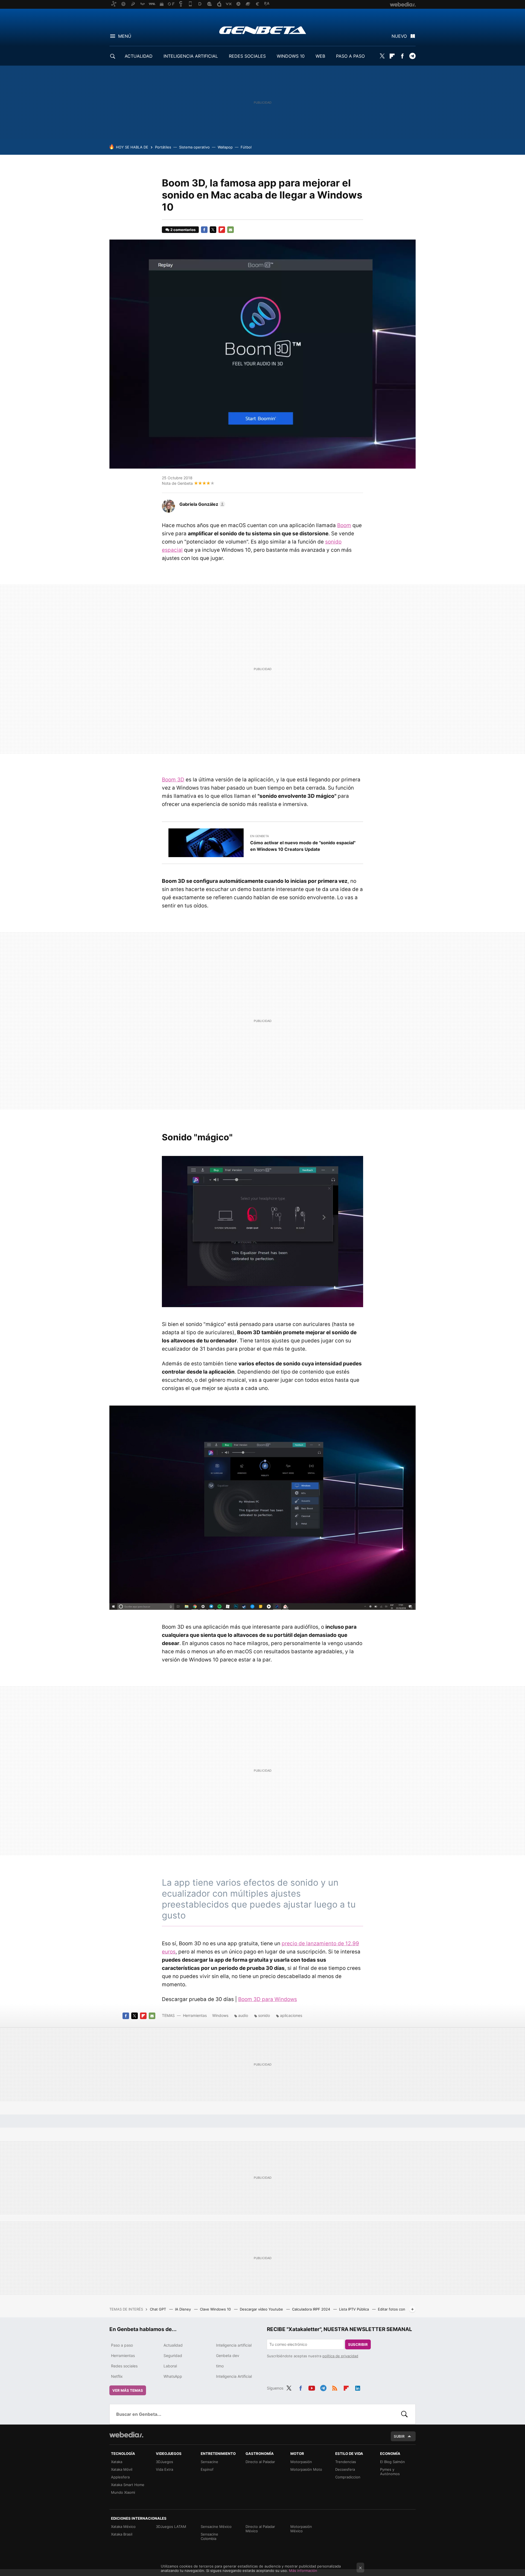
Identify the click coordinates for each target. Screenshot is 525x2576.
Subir (399, 2436)
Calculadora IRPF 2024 (312, 2309)
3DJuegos (164, 2462)
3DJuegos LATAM (171, 2527)
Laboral (170, 2366)
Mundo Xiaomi (123, 2492)
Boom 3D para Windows (268, 1999)
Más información (303, 2571)
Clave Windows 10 (216, 2309)
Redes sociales (124, 2366)
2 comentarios (183, 230)
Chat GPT (158, 2309)
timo (220, 2366)
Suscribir (358, 2344)
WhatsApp (173, 2376)
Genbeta (263, 30)
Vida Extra (164, 2469)
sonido (264, 2015)
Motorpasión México (301, 2529)
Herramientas (195, 2015)
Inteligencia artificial (234, 2345)
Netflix (117, 2376)
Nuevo (399, 36)
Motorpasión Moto (306, 2469)
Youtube (312, 2387)
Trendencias (346, 2462)
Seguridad (173, 2356)
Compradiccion (348, 2477)
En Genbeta (259, 836)
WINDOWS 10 (291, 56)
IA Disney (183, 2309)
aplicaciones (291, 2015)
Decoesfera (345, 2469)
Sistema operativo (194, 147)
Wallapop (225, 147)
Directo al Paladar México (260, 2529)
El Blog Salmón (393, 2462)
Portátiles (163, 147)
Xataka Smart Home (128, 2485)
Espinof (207, 2469)
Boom (344, 525)
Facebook (402, 56)
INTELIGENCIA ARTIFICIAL (191, 56)
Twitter (382, 56)
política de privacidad (340, 2356)
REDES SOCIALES (247, 56)
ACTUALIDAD (139, 56)
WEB (320, 56)
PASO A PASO (350, 56)
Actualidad (173, 2345)
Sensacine (209, 2462)
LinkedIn (358, 2387)
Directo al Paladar (260, 2462)
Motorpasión (301, 2462)
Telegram (412, 56)
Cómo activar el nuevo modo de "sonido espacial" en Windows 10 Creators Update (303, 846)
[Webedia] (126, 2435)
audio (243, 2015)
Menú (125, 36)
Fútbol (246, 147)
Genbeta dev (228, 2356)
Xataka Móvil (122, 2469)
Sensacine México (216, 2527)
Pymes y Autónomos (390, 2472)
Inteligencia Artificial (234, 2376)
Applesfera (120, 2477)
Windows (220, 2015)
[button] (202, 504)
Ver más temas (128, 2390)
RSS (335, 2387)
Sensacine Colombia (209, 2536)
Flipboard (392, 56)
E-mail (231, 230)
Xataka (117, 2462)
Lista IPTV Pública (355, 2309)
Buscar (404, 2414)
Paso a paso (122, 2345)
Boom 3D (173, 780)
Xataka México (123, 2527)
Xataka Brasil (122, 2534)
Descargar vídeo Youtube (262, 2309)
